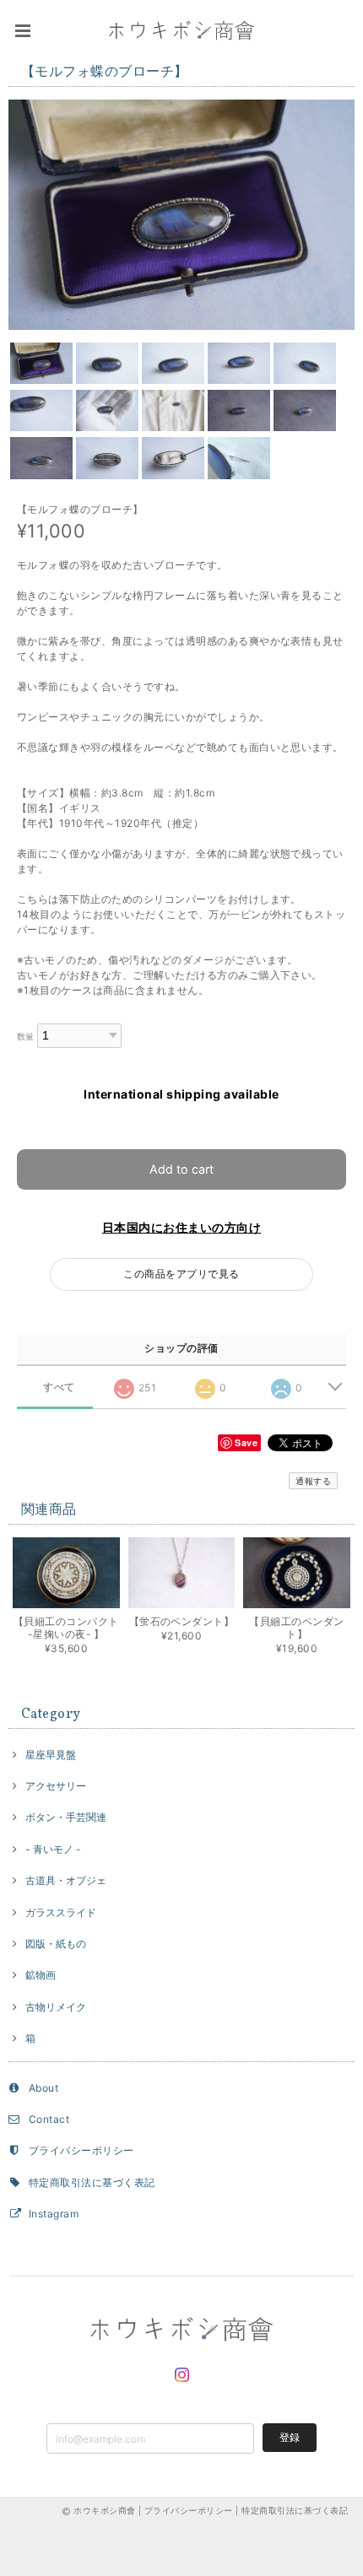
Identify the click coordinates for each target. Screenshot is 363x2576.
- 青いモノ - (53, 1849)
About (43, 2088)
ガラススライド (61, 1912)
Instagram (54, 2214)
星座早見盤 (51, 1755)
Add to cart (181, 1169)
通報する (313, 1481)
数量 (26, 1037)
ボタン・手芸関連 (66, 1817)
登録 (290, 2437)
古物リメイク (56, 2007)
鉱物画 (41, 1975)
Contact (49, 2119)
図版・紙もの (56, 1944)
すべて (59, 1387)
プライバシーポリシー (81, 2150)
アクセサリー (56, 1786)
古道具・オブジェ (66, 1880)
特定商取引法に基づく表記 (92, 2182)
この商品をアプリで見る (181, 1274)
